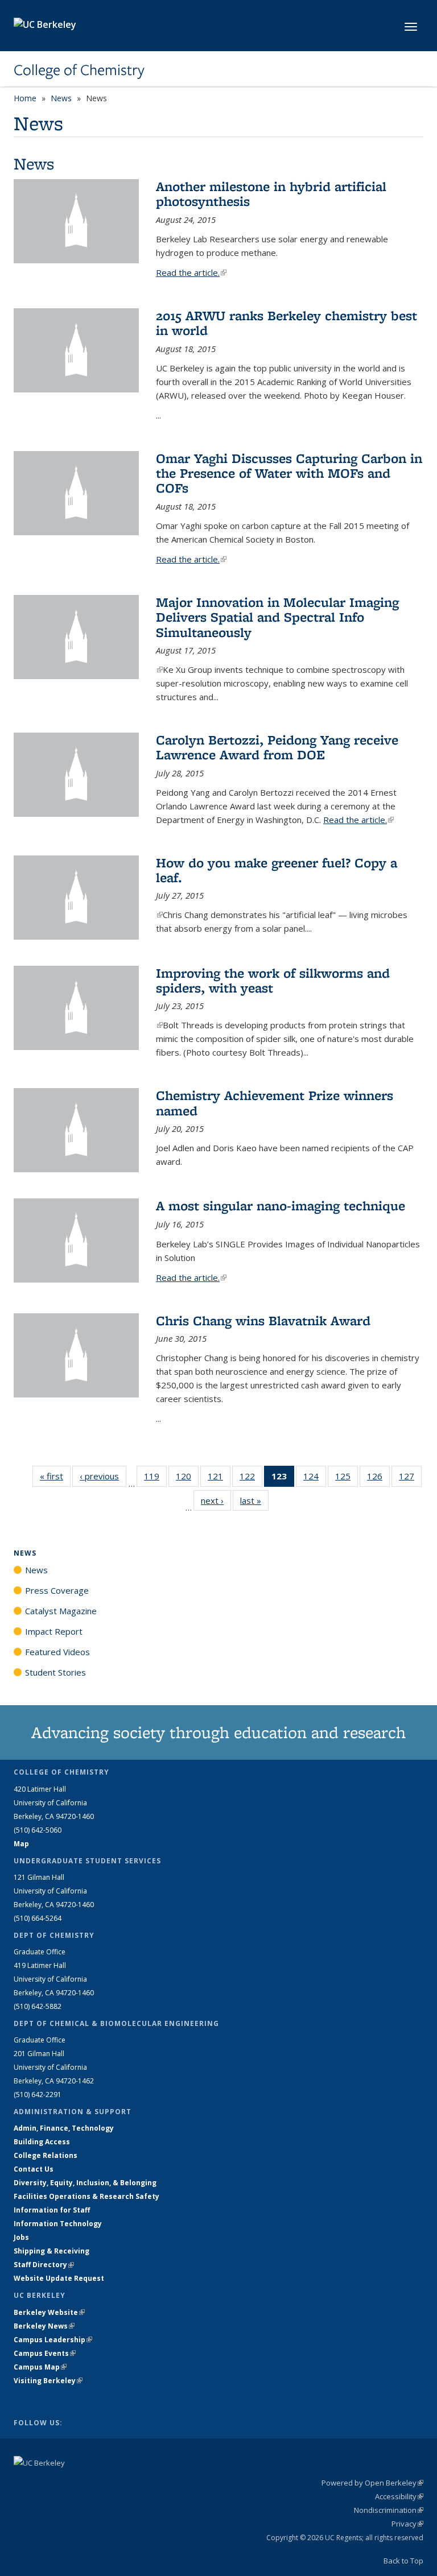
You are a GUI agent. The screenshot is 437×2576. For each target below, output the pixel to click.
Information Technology (58, 2224)
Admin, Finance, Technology (64, 2128)
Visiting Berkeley (48, 2381)
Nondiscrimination (389, 2510)
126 (378, 1479)
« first (55, 1476)
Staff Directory (44, 2265)
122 (251, 1479)
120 (187, 1479)
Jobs (21, 2237)
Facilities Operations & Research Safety (86, 2196)
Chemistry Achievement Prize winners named (275, 1103)
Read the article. (191, 272)
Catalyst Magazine (61, 1611)
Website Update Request (59, 2278)
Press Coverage (57, 1590)
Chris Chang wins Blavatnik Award (263, 1320)
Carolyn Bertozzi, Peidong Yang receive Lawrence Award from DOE (277, 747)
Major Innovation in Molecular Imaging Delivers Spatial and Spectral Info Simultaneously (277, 617)
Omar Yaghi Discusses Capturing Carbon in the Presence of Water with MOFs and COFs (289, 473)
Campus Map (40, 2367)
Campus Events (45, 2353)
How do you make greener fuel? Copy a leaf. (277, 870)
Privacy (407, 2524)
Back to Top (403, 2561)
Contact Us (34, 2169)
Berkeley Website (49, 2312)
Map (21, 1844)
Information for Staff (52, 2210)
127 (410, 1479)
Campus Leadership (53, 2340)
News (61, 98)
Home (25, 98)
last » (254, 1500)
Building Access (42, 2142)
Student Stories (55, 1672)
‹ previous (103, 1476)
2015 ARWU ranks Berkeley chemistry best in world (286, 323)
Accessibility (399, 2496)
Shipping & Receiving (51, 2251)
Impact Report (54, 1631)
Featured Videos (57, 1652)
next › (216, 1500)
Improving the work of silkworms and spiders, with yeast (273, 980)
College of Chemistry (79, 70)
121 (219, 1479)
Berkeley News (44, 2326)
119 (155, 1479)
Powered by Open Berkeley (372, 2483)
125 (347, 1479)
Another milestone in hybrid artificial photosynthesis (271, 194)
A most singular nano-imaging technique (281, 1206)
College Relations (46, 2155)
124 (315, 1479)
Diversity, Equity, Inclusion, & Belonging (85, 2183)
